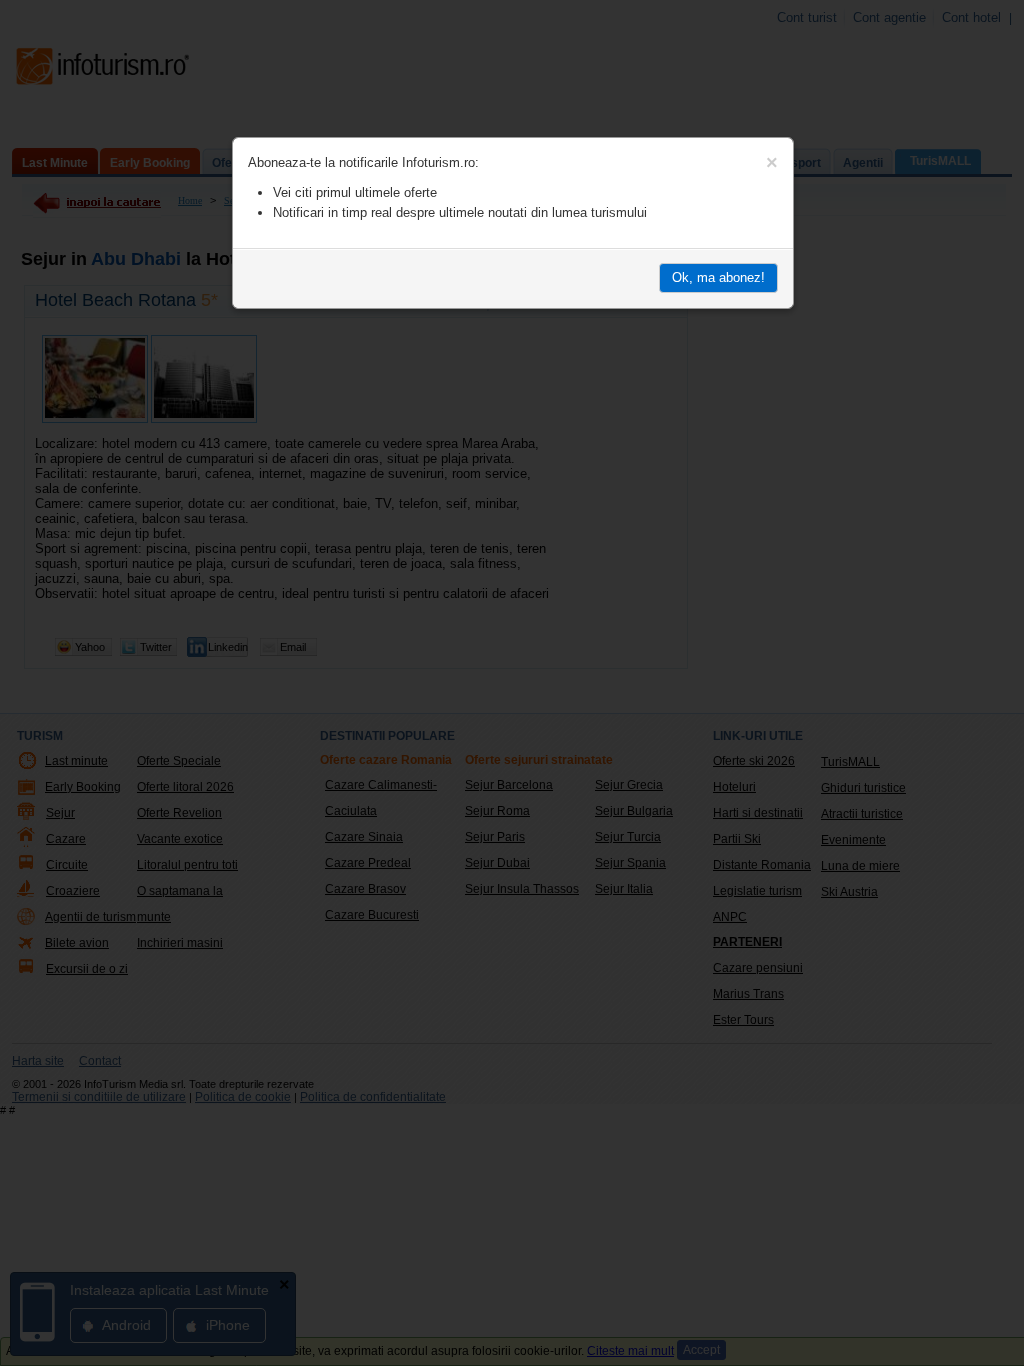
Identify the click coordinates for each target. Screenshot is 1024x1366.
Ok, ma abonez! (718, 277)
